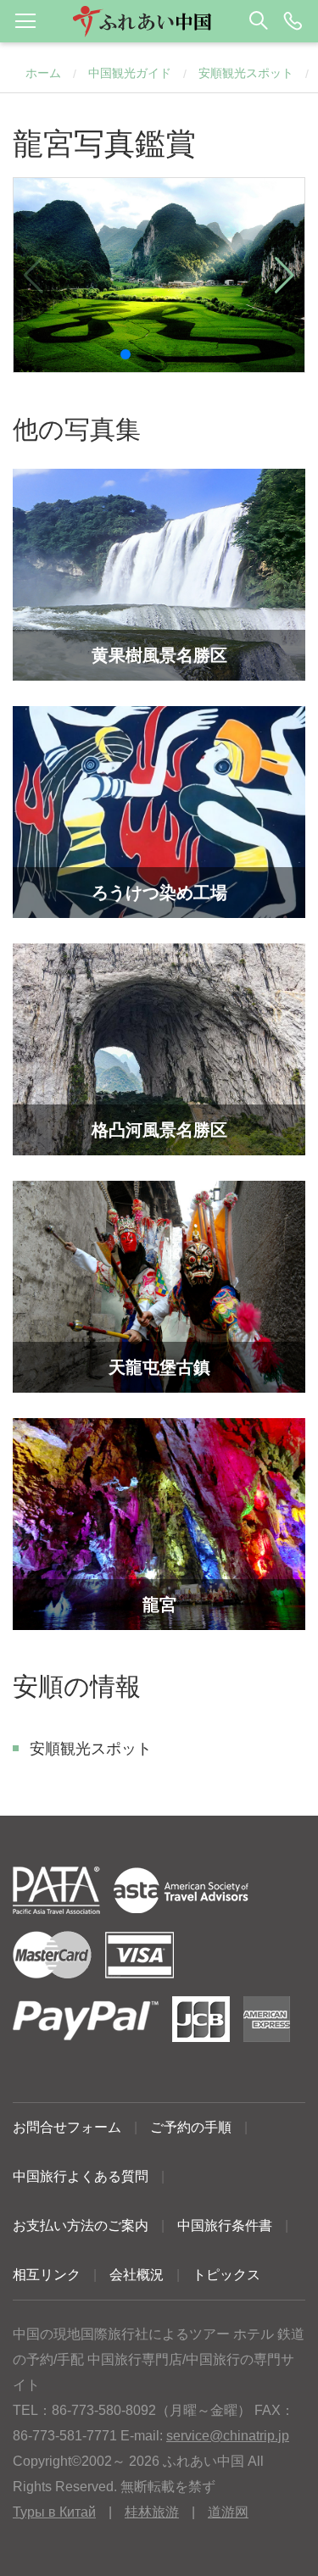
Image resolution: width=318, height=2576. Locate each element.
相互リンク (47, 2275)
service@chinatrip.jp (228, 2436)
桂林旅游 (152, 2512)
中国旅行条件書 (225, 2225)
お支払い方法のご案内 (81, 2225)
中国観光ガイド (130, 73)
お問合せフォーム (67, 2127)
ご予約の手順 (191, 2127)
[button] (159, 21)
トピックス (226, 2275)
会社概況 (137, 2275)
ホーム (43, 73)
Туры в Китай (54, 2512)
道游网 (228, 2512)
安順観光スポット (246, 73)
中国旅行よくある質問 (81, 2176)
